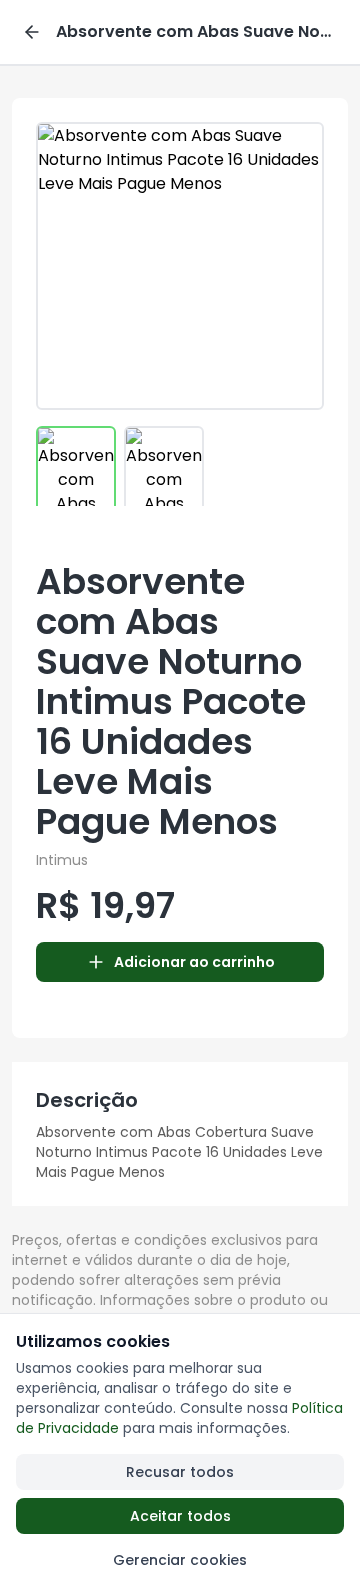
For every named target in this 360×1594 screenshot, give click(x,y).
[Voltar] (32, 32)
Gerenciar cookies (180, 1560)
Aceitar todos (180, 1516)
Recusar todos (180, 1472)
